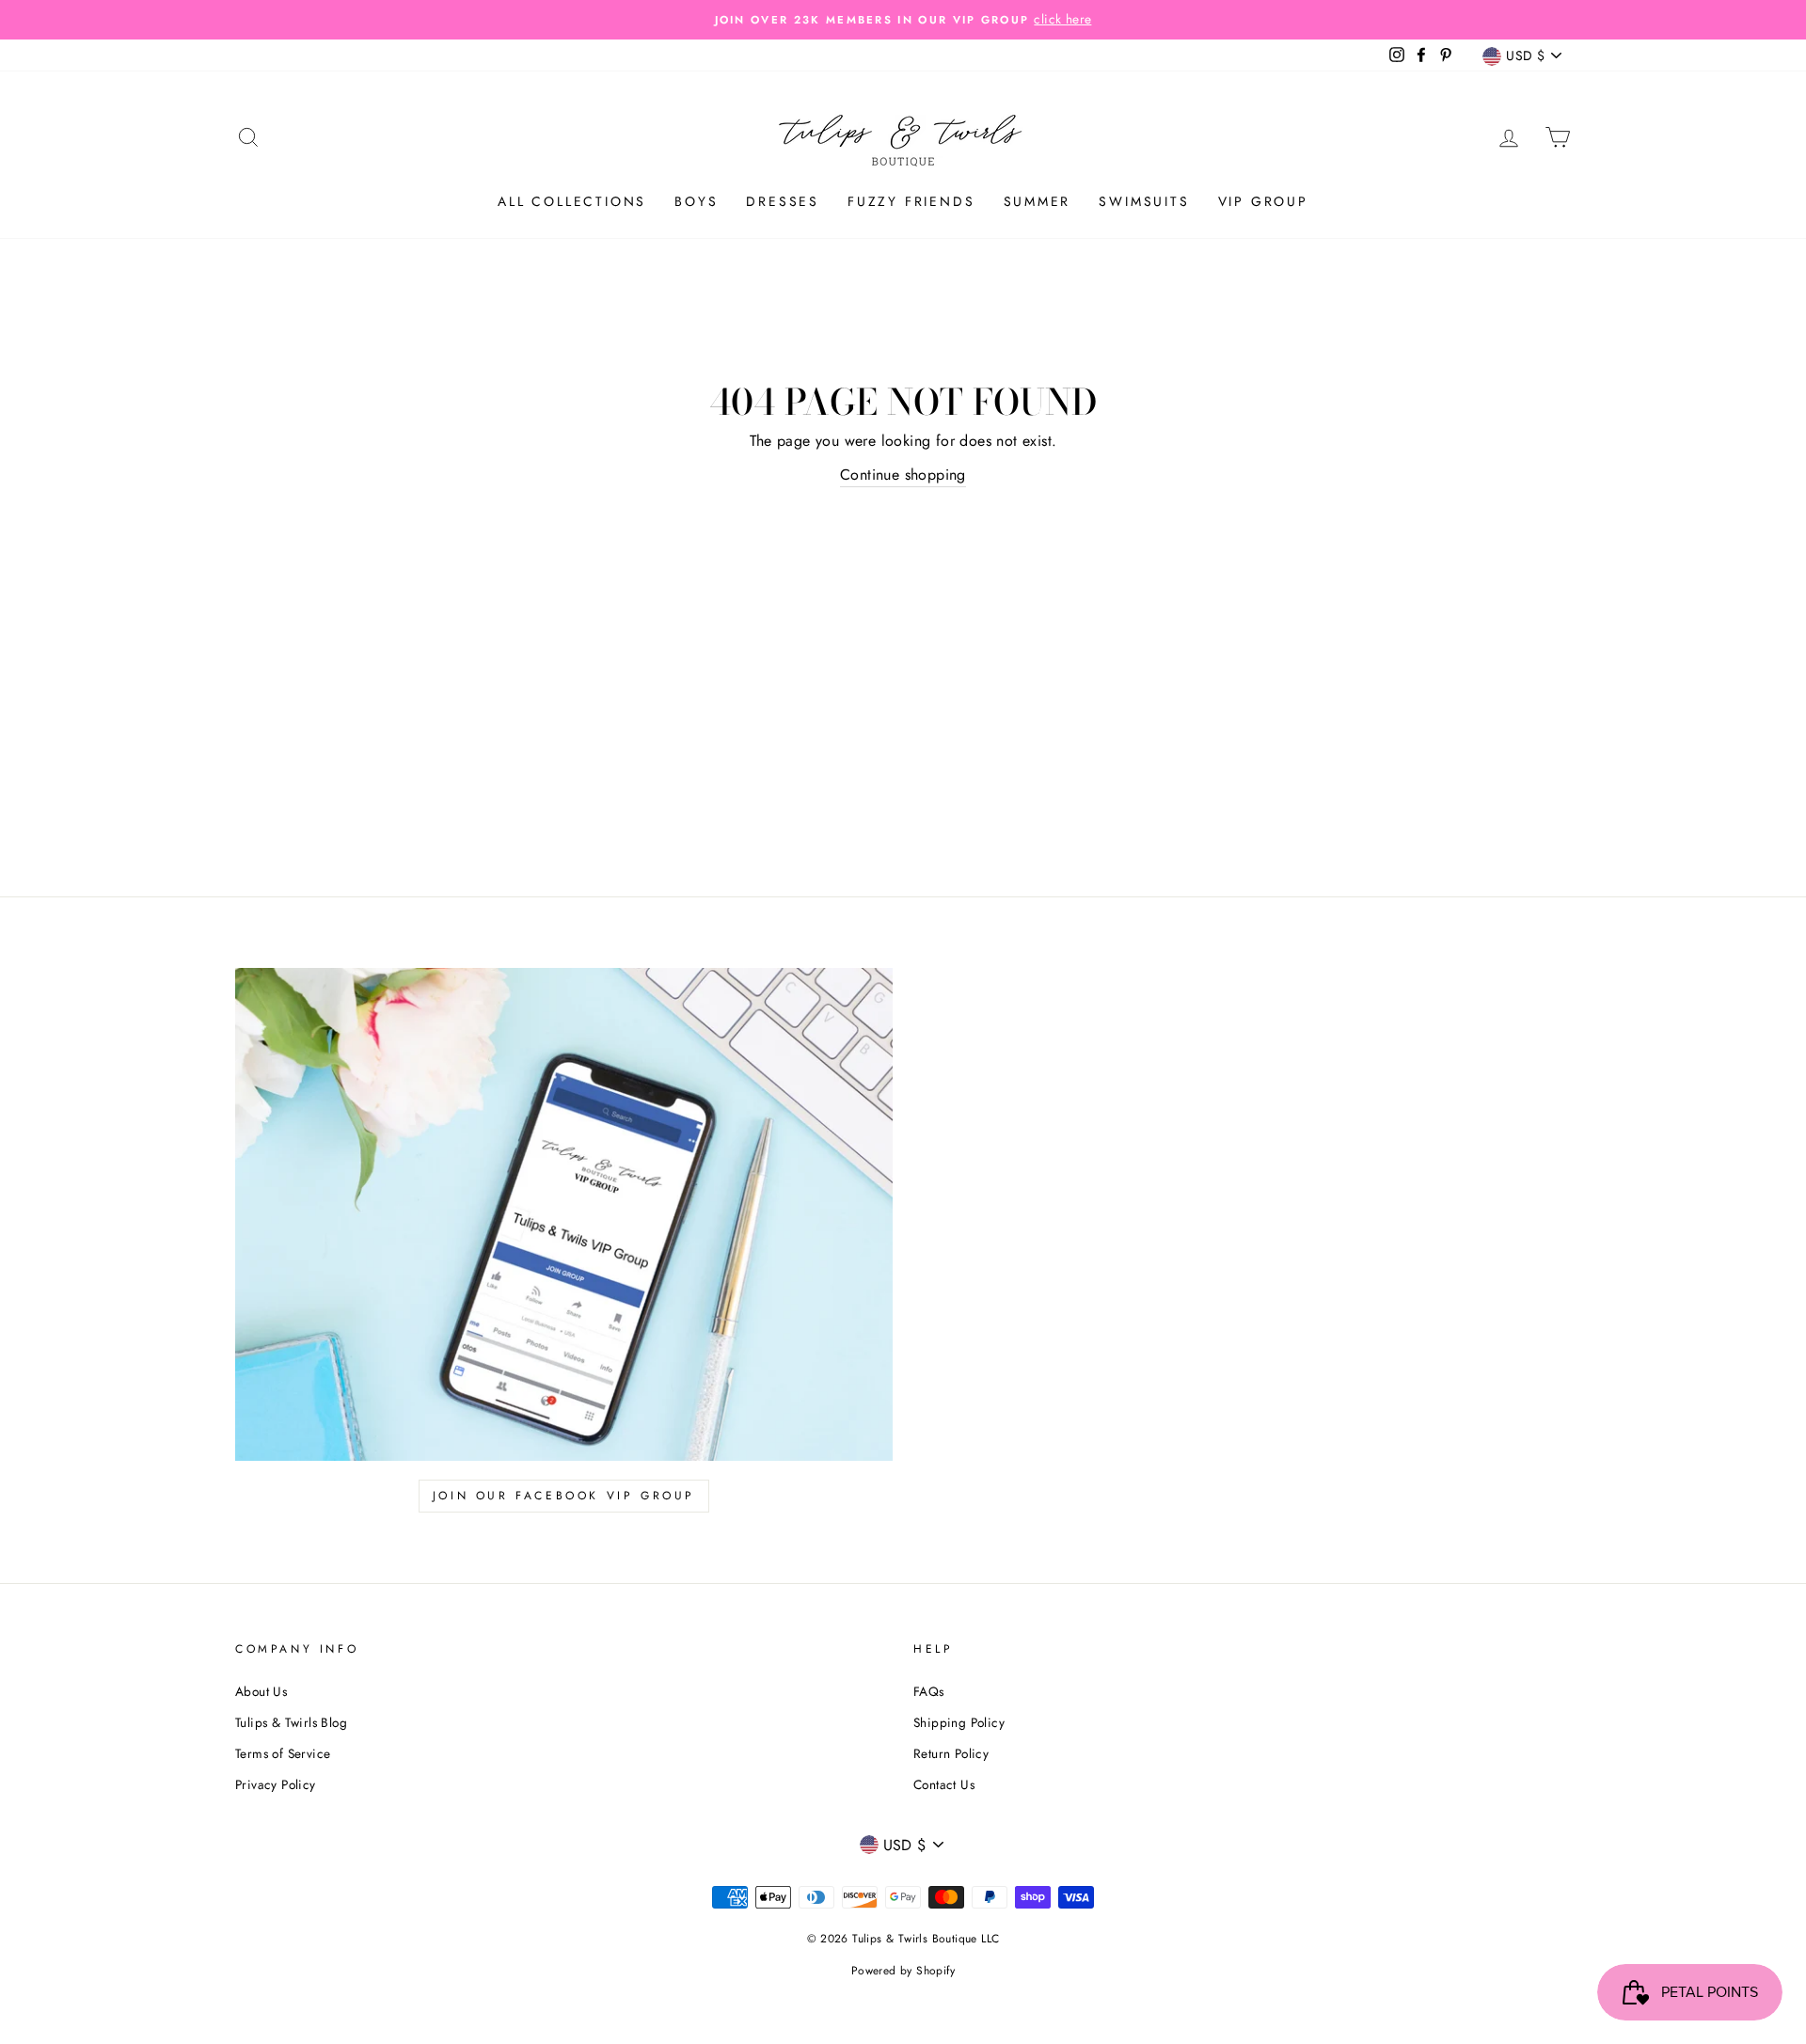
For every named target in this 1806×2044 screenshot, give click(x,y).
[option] (903, 20)
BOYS (696, 201)
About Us (261, 1691)
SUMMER (1038, 201)
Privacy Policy (276, 1784)
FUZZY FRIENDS (911, 201)
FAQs (929, 1691)
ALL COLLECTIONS (572, 201)
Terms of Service (283, 1753)
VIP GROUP (1263, 201)
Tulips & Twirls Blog (291, 1722)
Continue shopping (903, 475)
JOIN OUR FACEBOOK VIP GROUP (564, 1496)
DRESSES (783, 201)
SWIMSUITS (1144, 201)
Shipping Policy (959, 1722)
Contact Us (944, 1784)
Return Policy (951, 1753)
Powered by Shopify (903, 1971)
